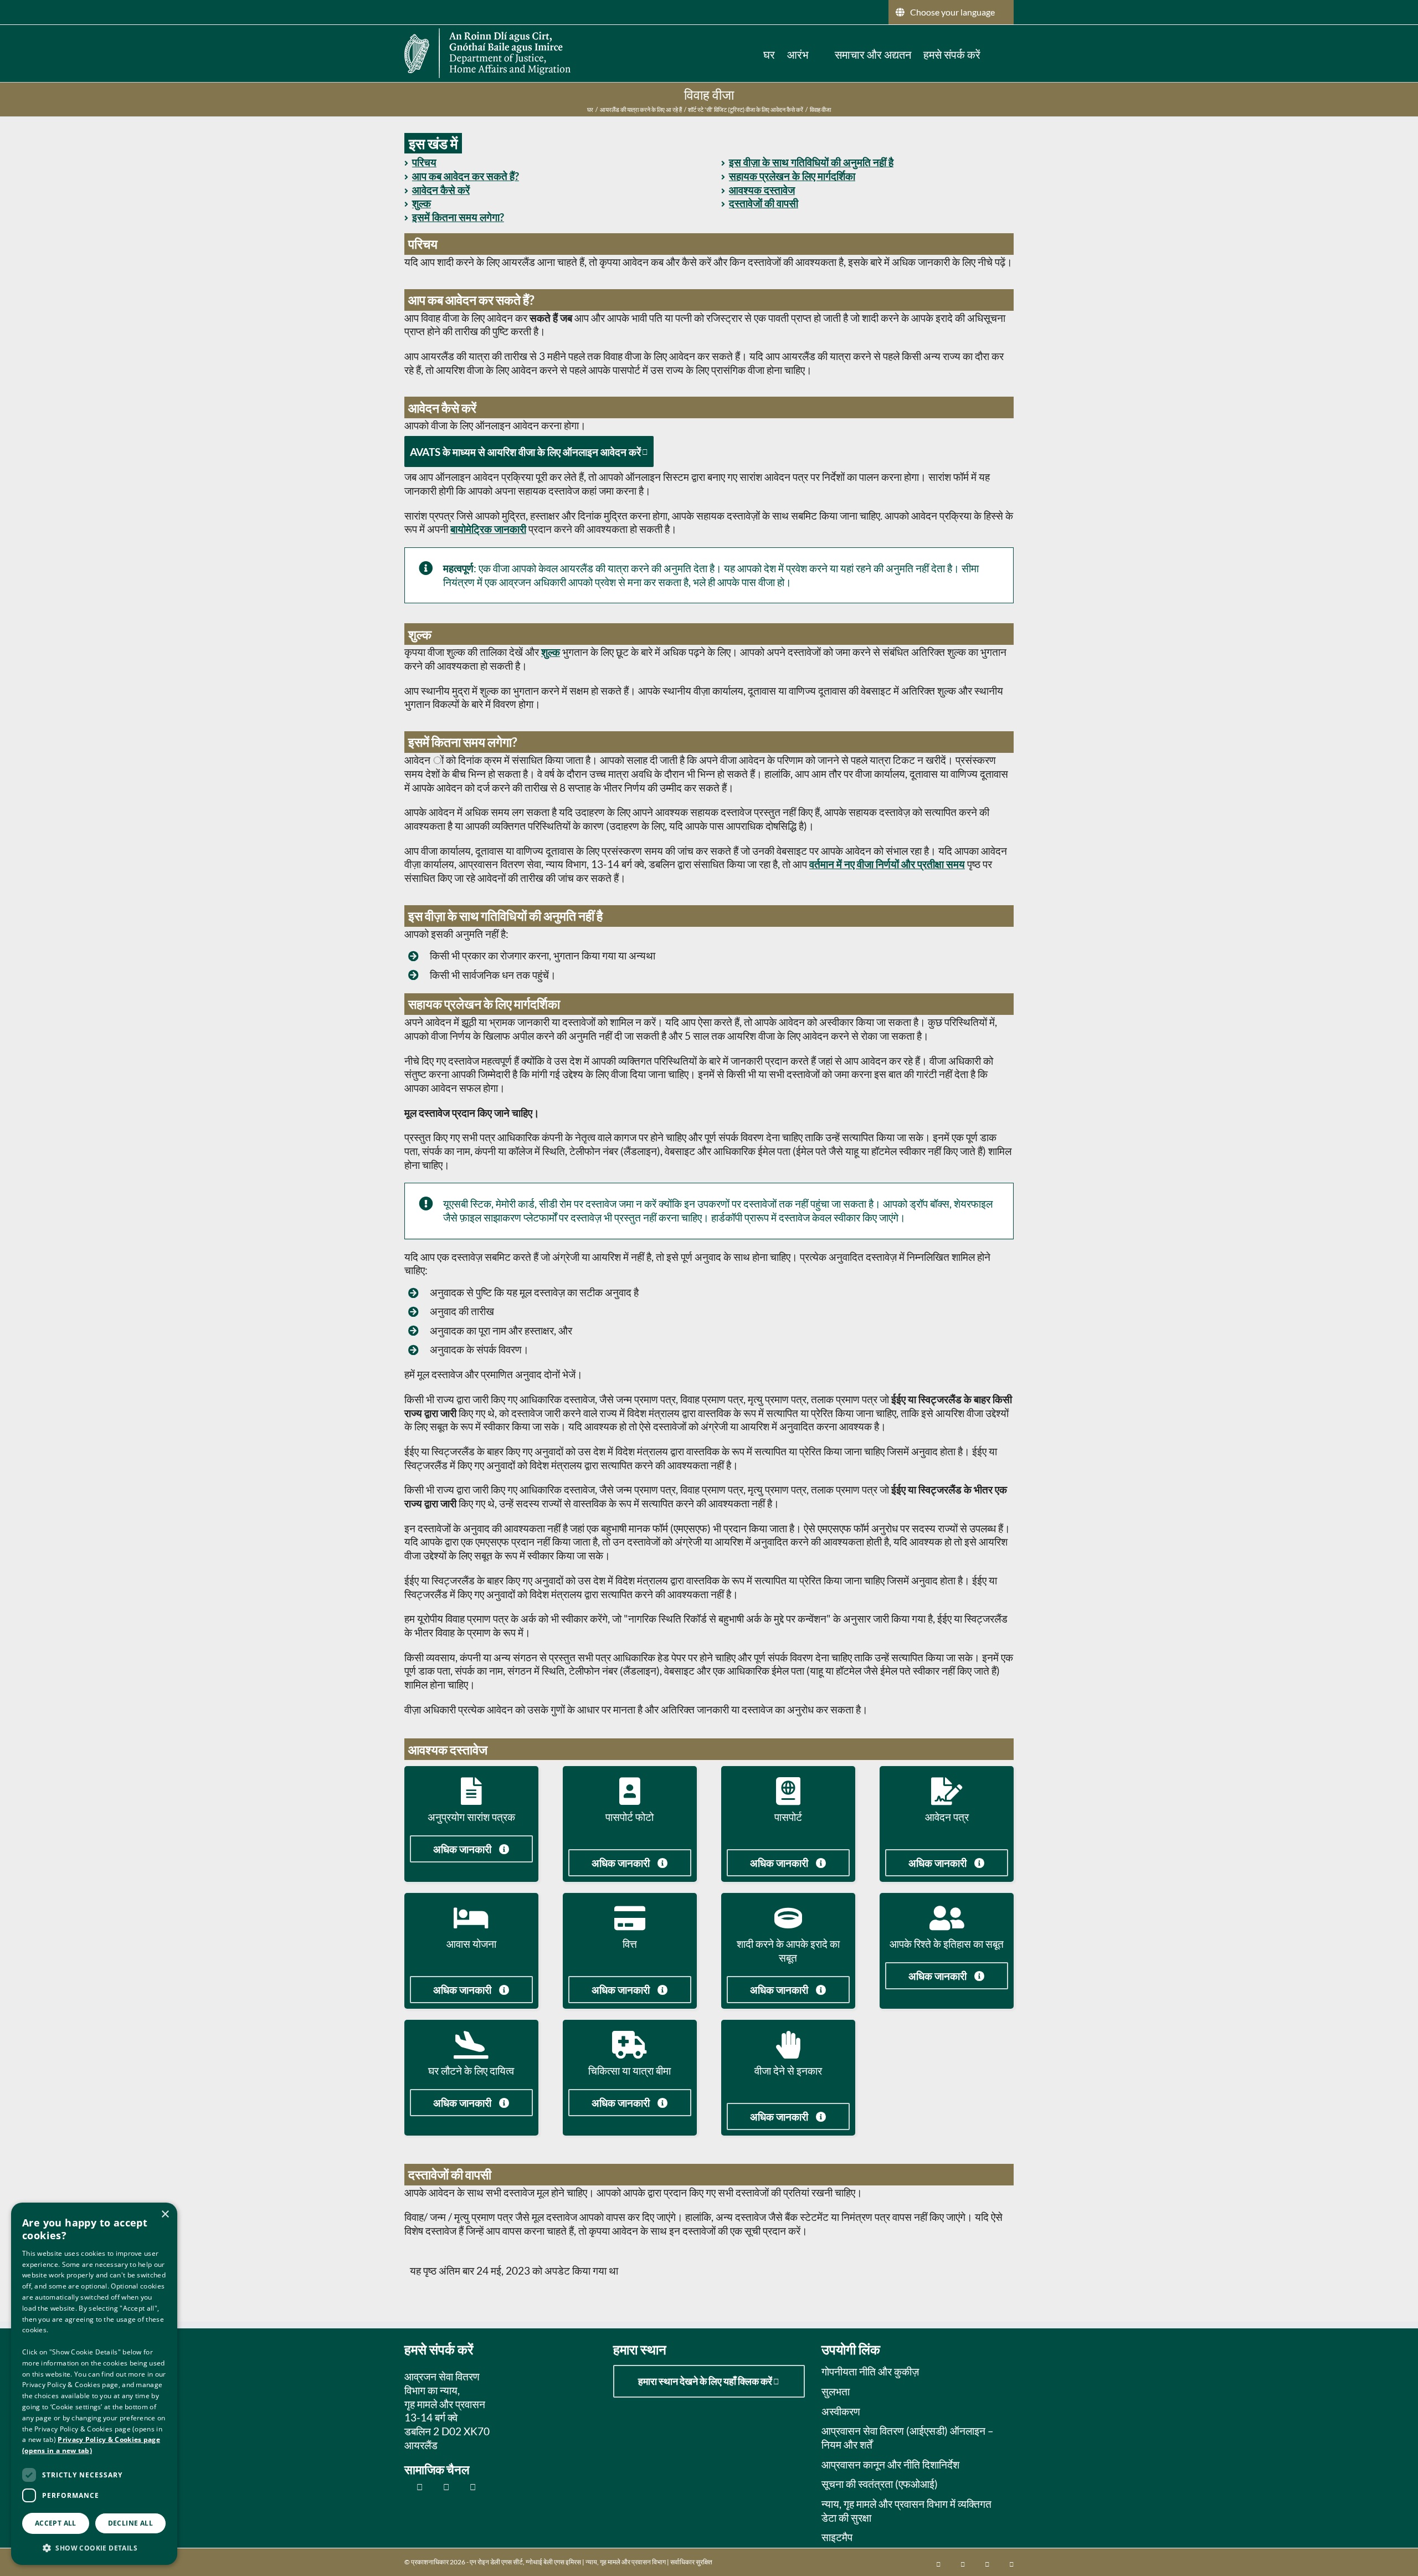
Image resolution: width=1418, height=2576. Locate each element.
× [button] (165, 2215)
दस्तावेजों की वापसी (764, 203)
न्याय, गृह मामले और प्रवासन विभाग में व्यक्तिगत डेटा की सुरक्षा (906, 2511)
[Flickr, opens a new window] (440, 2487)
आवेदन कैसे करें (441, 190)
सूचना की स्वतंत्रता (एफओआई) (880, 2484)
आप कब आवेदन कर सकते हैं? (466, 176)
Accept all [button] (56, 2523)
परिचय (424, 162)
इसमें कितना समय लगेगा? (458, 217)
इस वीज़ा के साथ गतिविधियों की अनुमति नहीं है (811, 162)
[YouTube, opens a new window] (467, 2487)
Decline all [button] (130, 2523)
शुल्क (422, 203)
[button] (997, 53)
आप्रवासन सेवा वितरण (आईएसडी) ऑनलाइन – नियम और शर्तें (908, 2438)
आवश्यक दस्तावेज (762, 190)
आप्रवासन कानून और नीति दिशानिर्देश (890, 2464)
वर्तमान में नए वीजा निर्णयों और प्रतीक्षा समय (887, 864)
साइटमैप (837, 2537)
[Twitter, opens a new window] (413, 2487)
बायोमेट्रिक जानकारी (488, 529)
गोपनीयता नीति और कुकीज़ (870, 2371)
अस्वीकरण (841, 2411)
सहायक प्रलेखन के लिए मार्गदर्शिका (792, 176)
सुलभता (836, 2391)
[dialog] (94, 2384)
